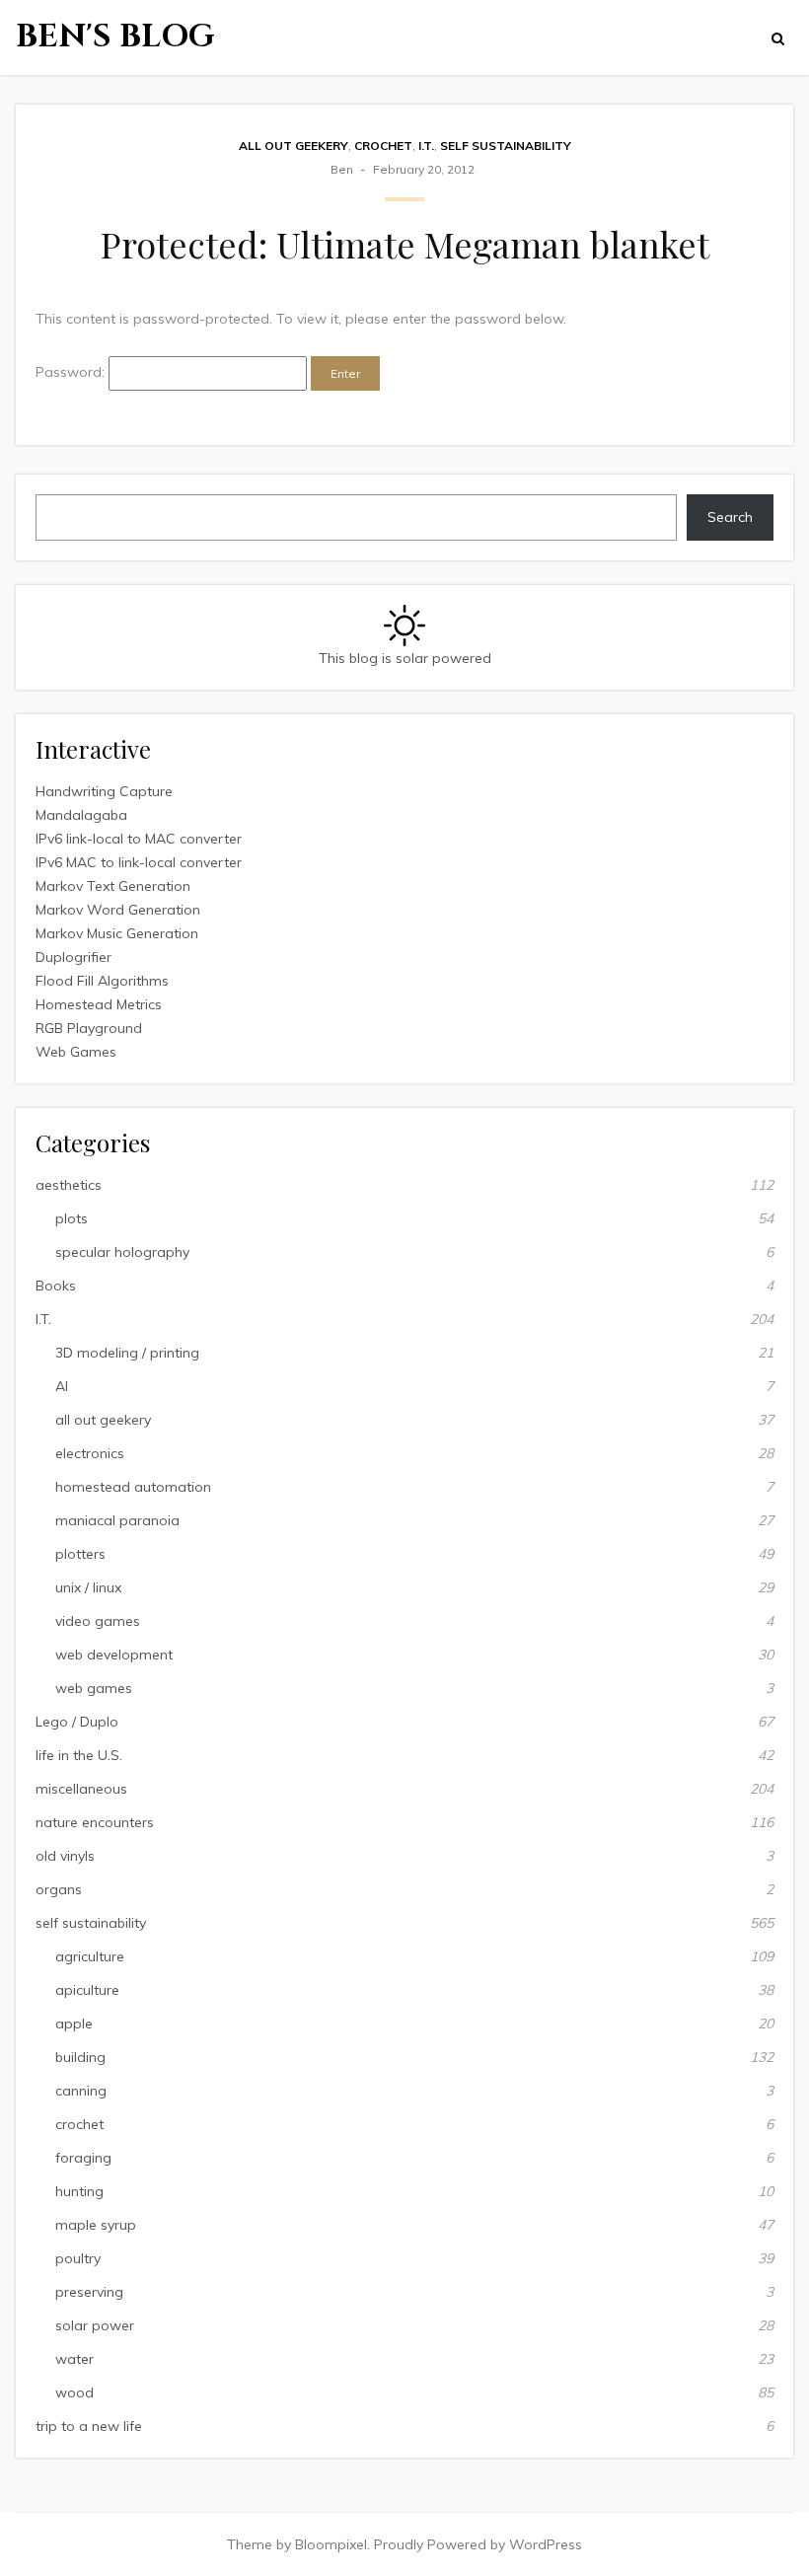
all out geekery (294, 146)
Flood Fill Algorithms (102, 981)
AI (62, 1386)
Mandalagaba (81, 815)
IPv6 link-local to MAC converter (139, 839)
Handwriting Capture (104, 791)
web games (94, 1688)
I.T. (426, 146)
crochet (383, 146)
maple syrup (96, 2225)
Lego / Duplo (77, 1722)
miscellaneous (81, 1789)
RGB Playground (89, 1028)
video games (98, 1621)
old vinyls (65, 1856)
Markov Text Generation (113, 886)
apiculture (87, 1990)
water (74, 2359)
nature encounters (95, 1822)
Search (730, 517)
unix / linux (88, 1587)
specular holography (122, 1252)
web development (114, 1655)
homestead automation (133, 1487)
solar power (95, 2325)
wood (74, 2392)
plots (72, 1218)
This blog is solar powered (405, 658)
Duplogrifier (74, 957)
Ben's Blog (115, 37)
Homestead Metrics (99, 1004)
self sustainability (506, 146)
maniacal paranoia (117, 1520)
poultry (78, 2258)
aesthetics (69, 1185)
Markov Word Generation (118, 910)
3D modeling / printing (127, 1353)
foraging (83, 2158)
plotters (80, 1554)
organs (59, 1889)
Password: (72, 372)
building (80, 2057)
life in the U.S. (79, 1755)
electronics (90, 1453)
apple (74, 2024)
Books (56, 1286)
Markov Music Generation (117, 933)
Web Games (76, 1052)
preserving (89, 2292)
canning (81, 2091)
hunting (79, 2191)
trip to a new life (89, 2426)
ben (342, 169)
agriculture (90, 1956)
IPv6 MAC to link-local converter (139, 862)
